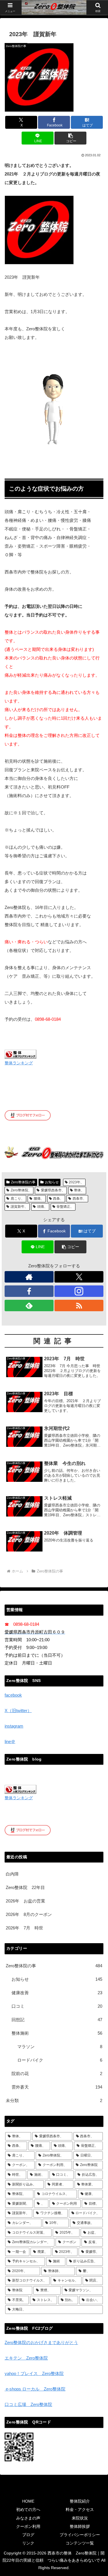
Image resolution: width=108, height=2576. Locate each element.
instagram (14, 1726)
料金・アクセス (80, 2509)
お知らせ (52, 1182)
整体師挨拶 (80, 2526)
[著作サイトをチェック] (29, 1277)
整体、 (79, 1190)
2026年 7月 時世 (24, 1928)
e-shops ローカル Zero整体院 (35, 2389)
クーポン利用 (28, 2526)
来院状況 (80, 2518)
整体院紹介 (80, 2501)
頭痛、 (42, 1207)
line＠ (10, 1741)
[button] (70, 138)
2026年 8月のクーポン (29, 1914)
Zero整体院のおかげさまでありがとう (41, 2342)
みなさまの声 (28, 2518)
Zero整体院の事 (23, 1182)
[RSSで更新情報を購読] (79, 1305)
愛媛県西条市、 (53, 1190)
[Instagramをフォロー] (79, 1291)
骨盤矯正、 (65, 1207)
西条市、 (79, 1199)
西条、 (58, 1199)
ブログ (28, 2535)
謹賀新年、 (19, 1207)
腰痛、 (39, 1199)
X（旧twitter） (18, 1710)
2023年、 (76, 1182)
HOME (28, 2501)
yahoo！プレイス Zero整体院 (34, 2373)
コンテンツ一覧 (80, 2543)
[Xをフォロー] (79, 1277)
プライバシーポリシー (80, 2535)
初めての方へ (28, 2509)
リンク (28, 2543)
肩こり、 (18, 1199)
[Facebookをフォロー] (29, 1291)
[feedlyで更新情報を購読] (29, 1305)
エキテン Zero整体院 (26, 2358)
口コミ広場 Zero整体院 (28, 2404)
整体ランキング (19, 1063)
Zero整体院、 (21, 1190)
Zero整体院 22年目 (25, 1887)
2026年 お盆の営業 (25, 1901)
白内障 (12, 1874)
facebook (13, 1695)
